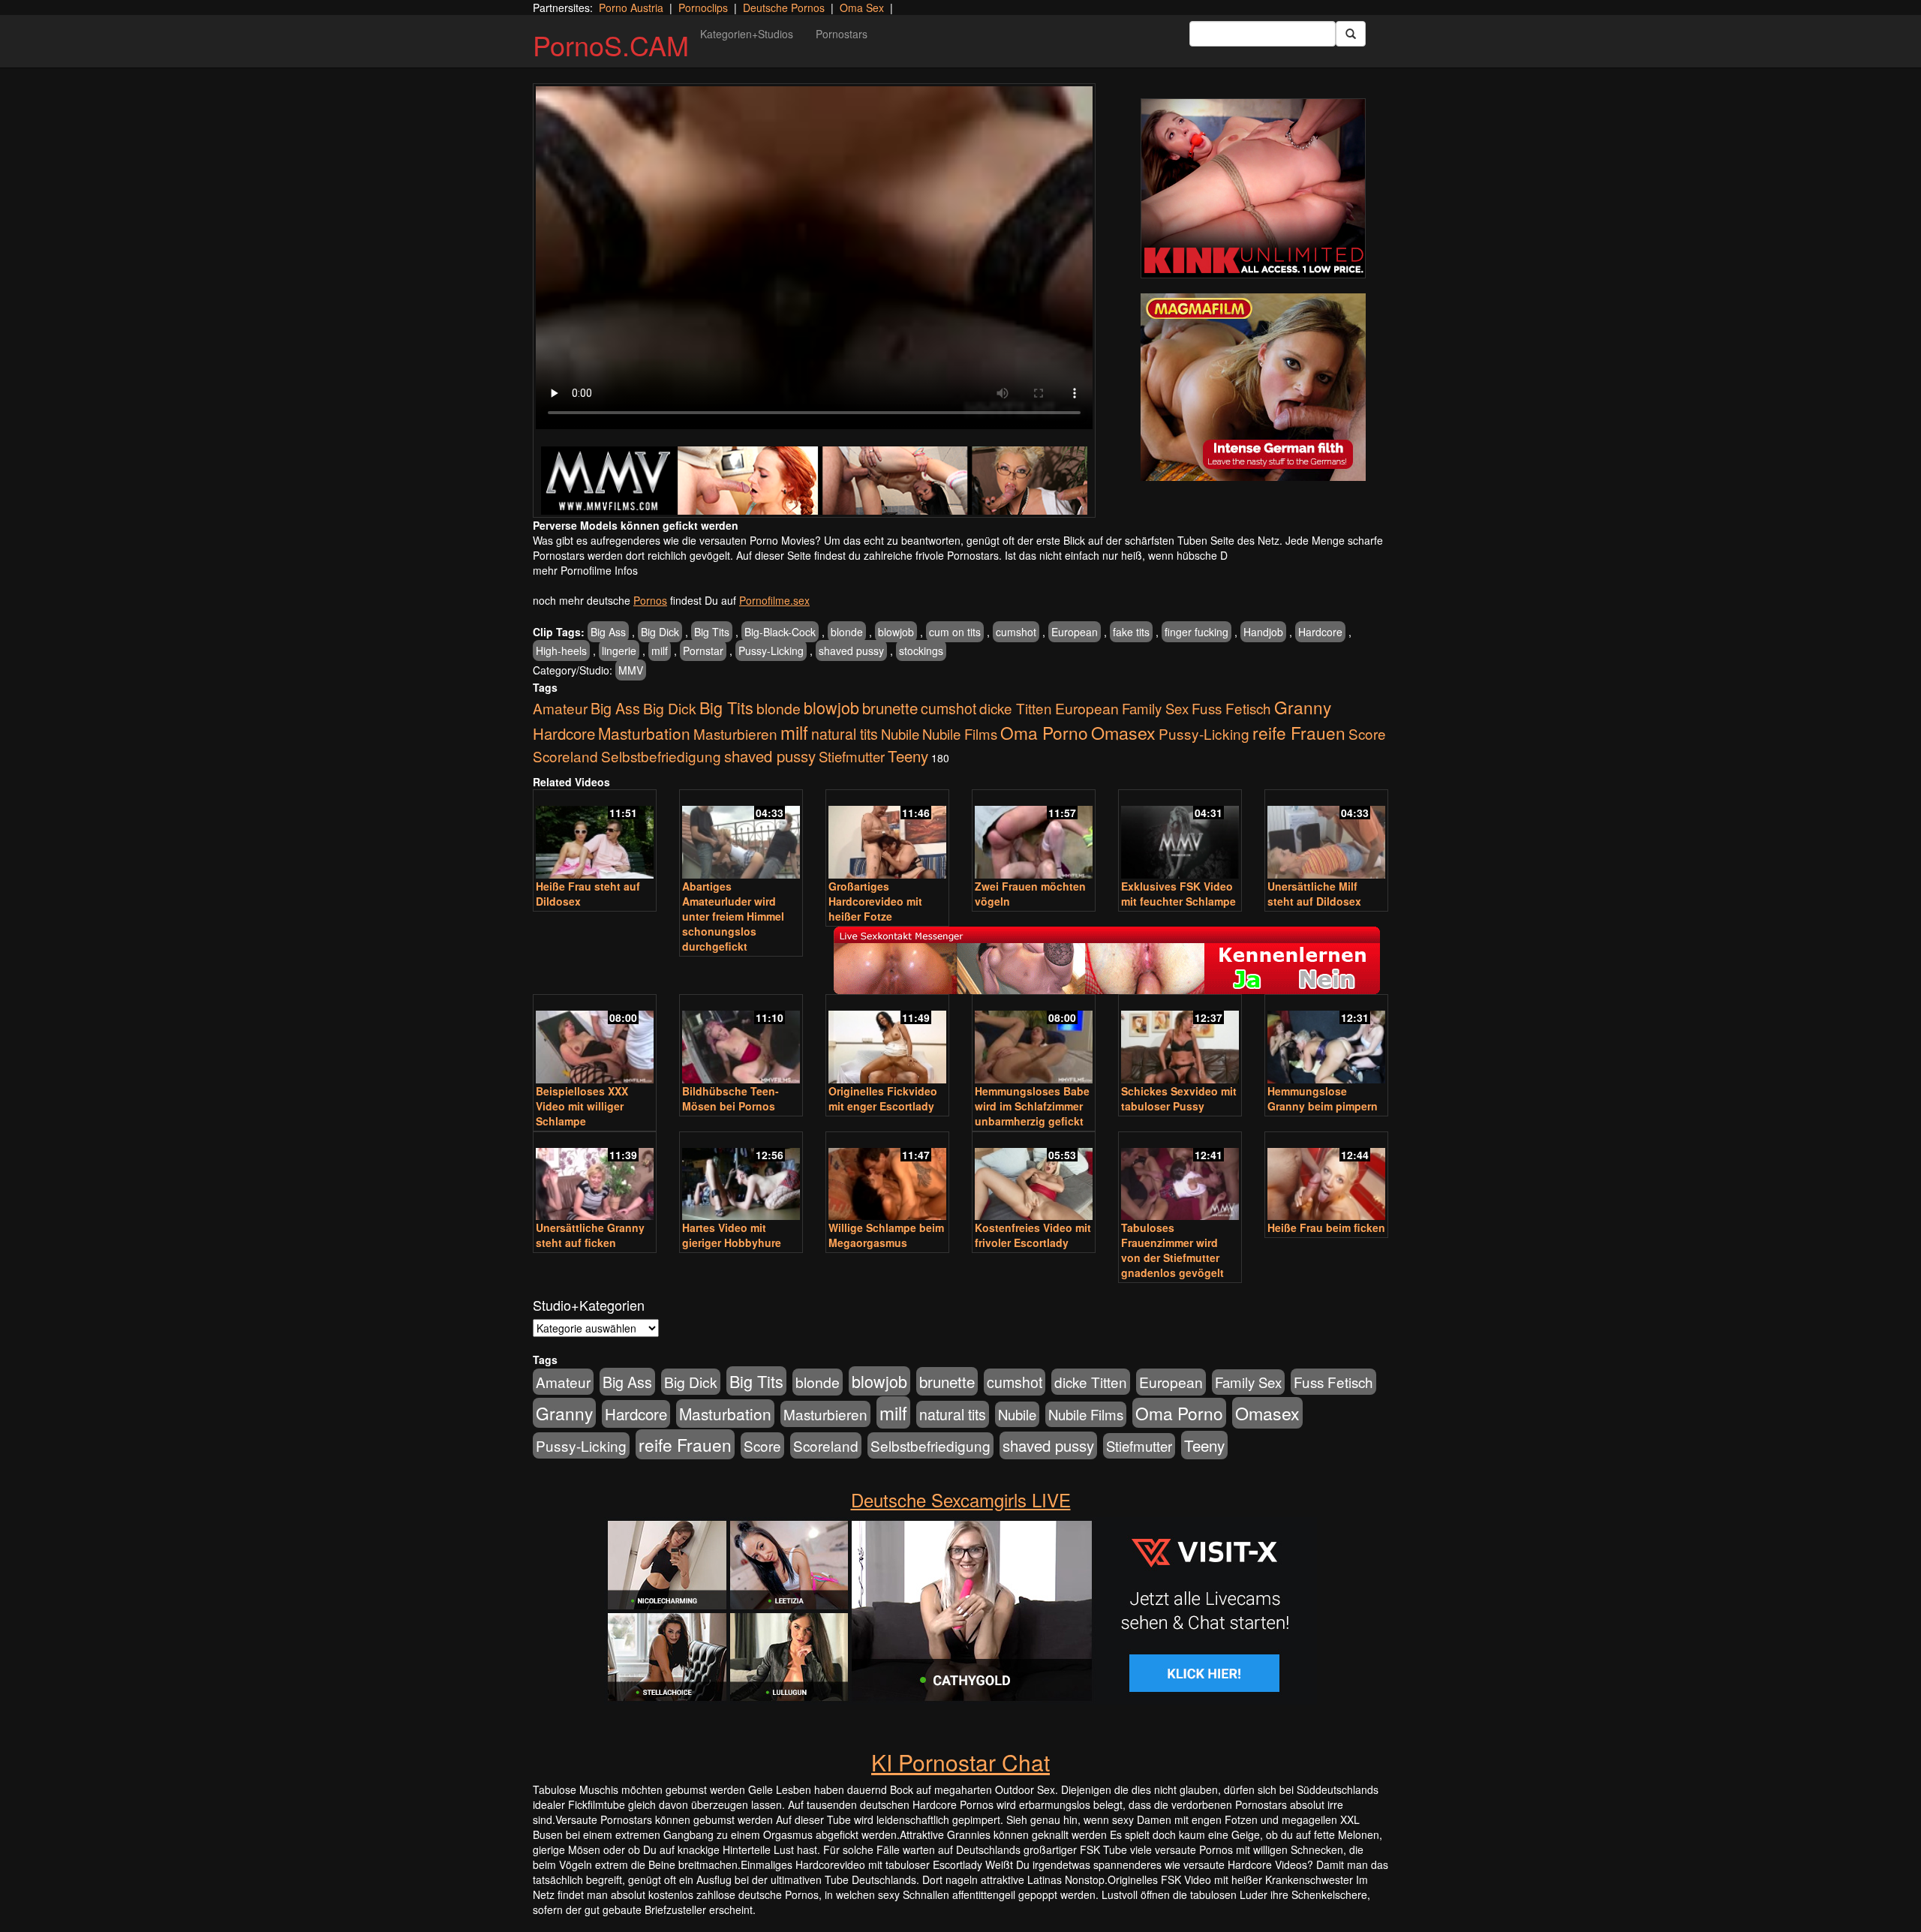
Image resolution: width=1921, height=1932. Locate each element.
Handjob (1263, 632)
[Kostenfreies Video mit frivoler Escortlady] (1034, 1178)
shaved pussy (851, 651)
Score (1367, 733)
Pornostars (842, 34)
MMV (631, 670)
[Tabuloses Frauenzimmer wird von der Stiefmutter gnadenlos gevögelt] (1180, 1178)
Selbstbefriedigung (661, 756)
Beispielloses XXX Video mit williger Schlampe (582, 1106)
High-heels (561, 651)
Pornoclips (703, 8)
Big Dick (660, 632)
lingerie (619, 651)
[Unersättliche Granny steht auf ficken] (595, 1178)
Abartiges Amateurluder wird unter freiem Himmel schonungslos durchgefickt (733, 916)
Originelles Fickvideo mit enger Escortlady (883, 1098)
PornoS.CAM (611, 45)
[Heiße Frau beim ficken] (1326, 1178)
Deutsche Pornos (784, 8)
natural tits (845, 734)
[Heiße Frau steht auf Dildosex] (595, 835)
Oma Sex (862, 8)
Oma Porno (1044, 732)
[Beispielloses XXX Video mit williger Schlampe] (595, 1040)
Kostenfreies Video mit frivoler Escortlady (1033, 1235)
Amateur (560, 708)
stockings (921, 651)
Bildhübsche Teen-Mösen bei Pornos (731, 1098)
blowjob (896, 632)
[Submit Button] (1351, 34)
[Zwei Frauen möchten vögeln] (1034, 835)
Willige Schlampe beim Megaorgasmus (886, 1235)
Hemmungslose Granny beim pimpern (1323, 1098)
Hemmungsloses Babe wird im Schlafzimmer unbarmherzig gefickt (1032, 1106)
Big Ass (608, 632)
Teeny (908, 756)
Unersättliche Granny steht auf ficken (590, 1235)
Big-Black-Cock (780, 632)
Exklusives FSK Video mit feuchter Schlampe (1178, 894)
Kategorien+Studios (747, 34)
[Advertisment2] (1253, 387)
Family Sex (1155, 708)
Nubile (900, 734)
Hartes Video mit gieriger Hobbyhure (732, 1235)
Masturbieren (735, 733)
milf (660, 651)
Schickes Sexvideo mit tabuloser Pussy (1179, 1098)
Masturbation (644, 733)
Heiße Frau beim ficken (1326, 1227)
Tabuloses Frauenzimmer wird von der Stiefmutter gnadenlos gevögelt (1172, 1250)
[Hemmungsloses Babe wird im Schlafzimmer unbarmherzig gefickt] (1034, 1040)
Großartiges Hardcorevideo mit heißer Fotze (875, 901)
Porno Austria (631, 8)
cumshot (1016, 632)
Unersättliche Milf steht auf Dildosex (1314, 894)
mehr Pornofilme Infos (585, 570)
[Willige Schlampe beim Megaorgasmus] (887, 1178)
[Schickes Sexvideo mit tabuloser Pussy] (1180, 1040)
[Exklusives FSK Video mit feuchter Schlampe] (1180, 835)
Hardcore (1320, 632)
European (1075, 632)
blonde (847, 632)
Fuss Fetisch (1231, 708)
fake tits (1131, 632)
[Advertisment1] (1253, 188)
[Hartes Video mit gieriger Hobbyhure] (741, 1178)
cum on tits (955, 632)
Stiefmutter (852, 756)
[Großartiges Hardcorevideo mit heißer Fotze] (887, 835)
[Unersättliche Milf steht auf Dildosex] (1326, 835)
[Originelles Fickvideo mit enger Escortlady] (887, 1040)
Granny (1303, 707)
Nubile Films (960, 734)
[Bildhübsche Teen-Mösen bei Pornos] (741, 1040)
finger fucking (1196, 632)
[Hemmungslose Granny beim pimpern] (1326, 1040)
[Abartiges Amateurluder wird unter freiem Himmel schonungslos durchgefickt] (741, 835)
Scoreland (565, 756)
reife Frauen (1299, 732)
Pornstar (703, 651)
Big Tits (712, 632)
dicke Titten (1016, 708)
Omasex (1123, 732)
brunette (890, 708)
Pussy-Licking (771, 651)
